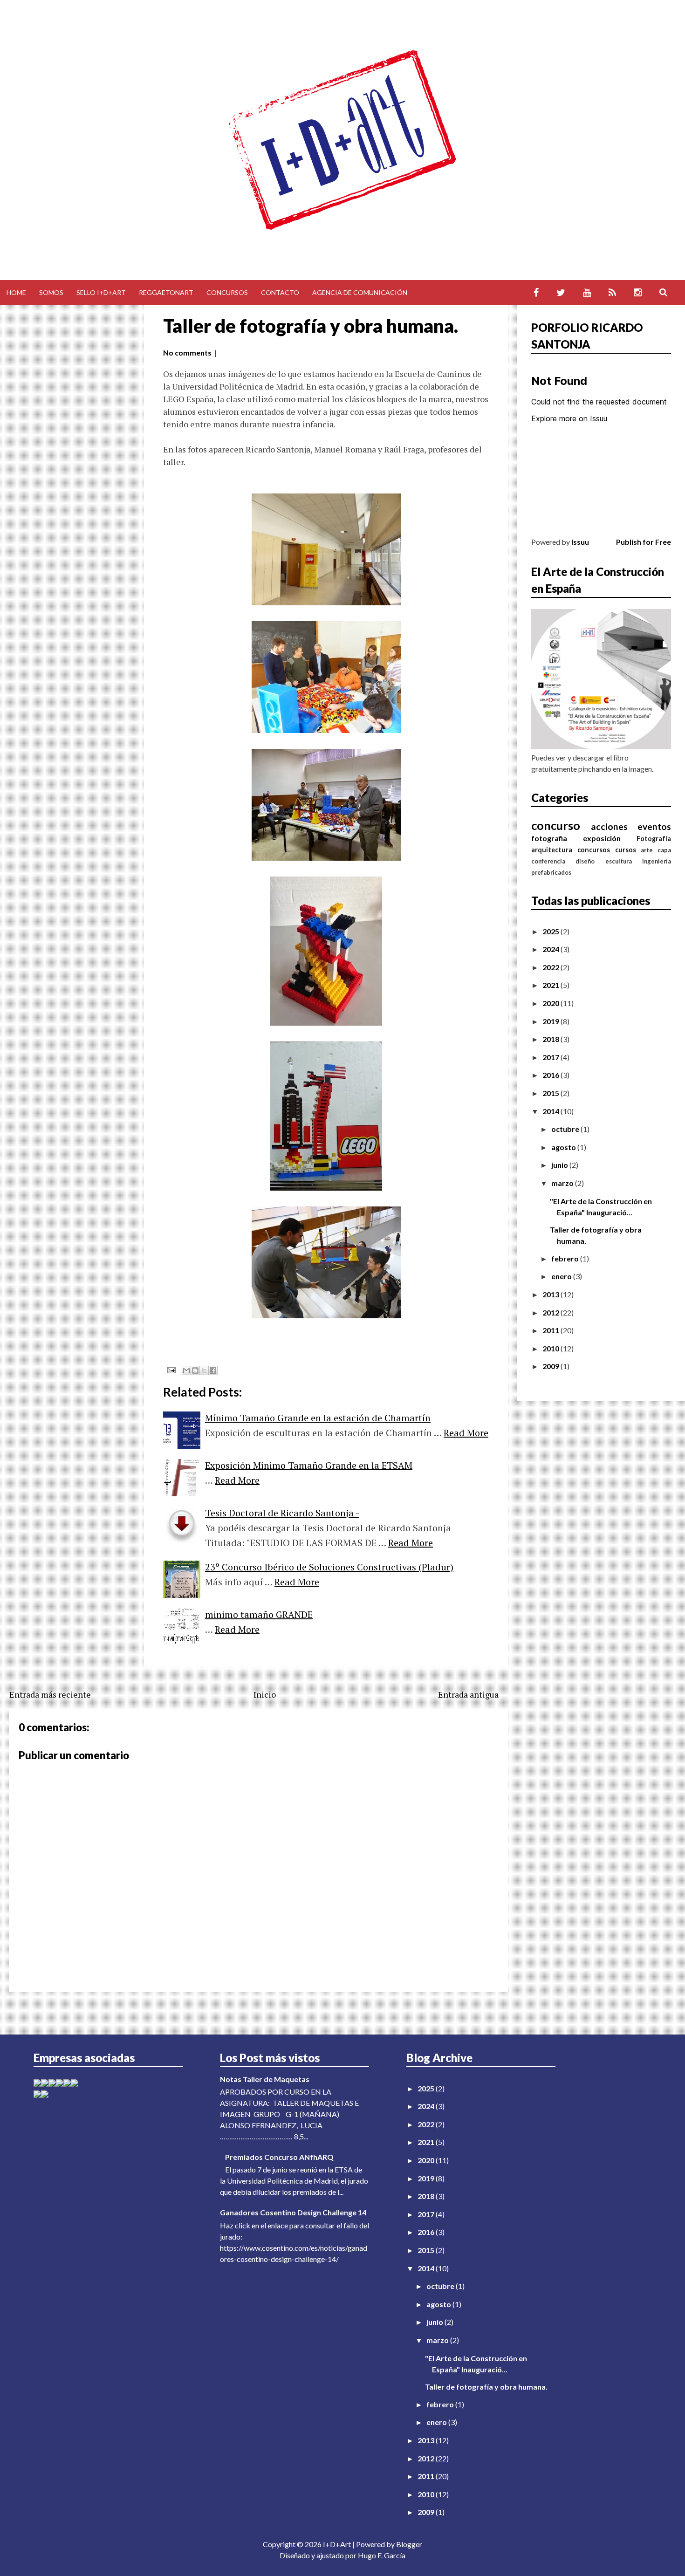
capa (664, 850)
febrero (566, 1258)
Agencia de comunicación (360, 292)
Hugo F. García (382, 2555)
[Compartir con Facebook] (213, 1370)
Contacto (280, 292)
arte (647, 850)
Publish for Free (644, 542)
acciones (609, 826)
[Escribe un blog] (195, 1370)
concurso (556, 825)
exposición (602, 838)
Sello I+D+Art (101, 292)
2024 (551, 949)
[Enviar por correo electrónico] (186, 1370)
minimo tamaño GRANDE (259, 1614)
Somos (51, 292)
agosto (564, 1147)
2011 (551, 1330)
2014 (551, 1111)
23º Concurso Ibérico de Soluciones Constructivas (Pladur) (329, 1567)
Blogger (409, 2544)
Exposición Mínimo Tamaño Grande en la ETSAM (309, 1465)
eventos (654, 826)
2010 (551, 1348)
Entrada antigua (468, 1694)
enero (562, 1276)
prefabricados (551, 872)
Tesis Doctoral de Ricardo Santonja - (282, 1513)
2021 (551, 985)
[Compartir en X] (204, 1370)
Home (16, 292)
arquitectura (552, 850)
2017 (551, 1057)
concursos (594, 850)
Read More (466, 1433)
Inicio (265, 1694)
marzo (563, 1183)
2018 (551, 1039)
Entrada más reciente (50, 1694)
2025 (551, 931)
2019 (551, 1021)
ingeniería (657, 861)
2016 (551, 1075)
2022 (551, 967)
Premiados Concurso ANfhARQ (279, 2157)
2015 (551, 1093)
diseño (585, 861)
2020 (551, 1003)
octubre (566, 1129)
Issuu (580, 542)
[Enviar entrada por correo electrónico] (170, 1369)
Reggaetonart (166, 292)
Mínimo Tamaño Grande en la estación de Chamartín (318, 1418)
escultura (619, 861)
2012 (551, 1312)
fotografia (549, 838)
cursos (626, 850)
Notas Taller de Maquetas (265, 2079)
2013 (551, 1294)
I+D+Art (337, 2544)
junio (560, 1165)
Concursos (227, 292)
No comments (187, 353)
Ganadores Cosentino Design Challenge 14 (293, 2212)
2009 (551, 1366)
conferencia (548, 861)
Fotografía (654, 839)
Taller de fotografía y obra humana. (311, 326)
